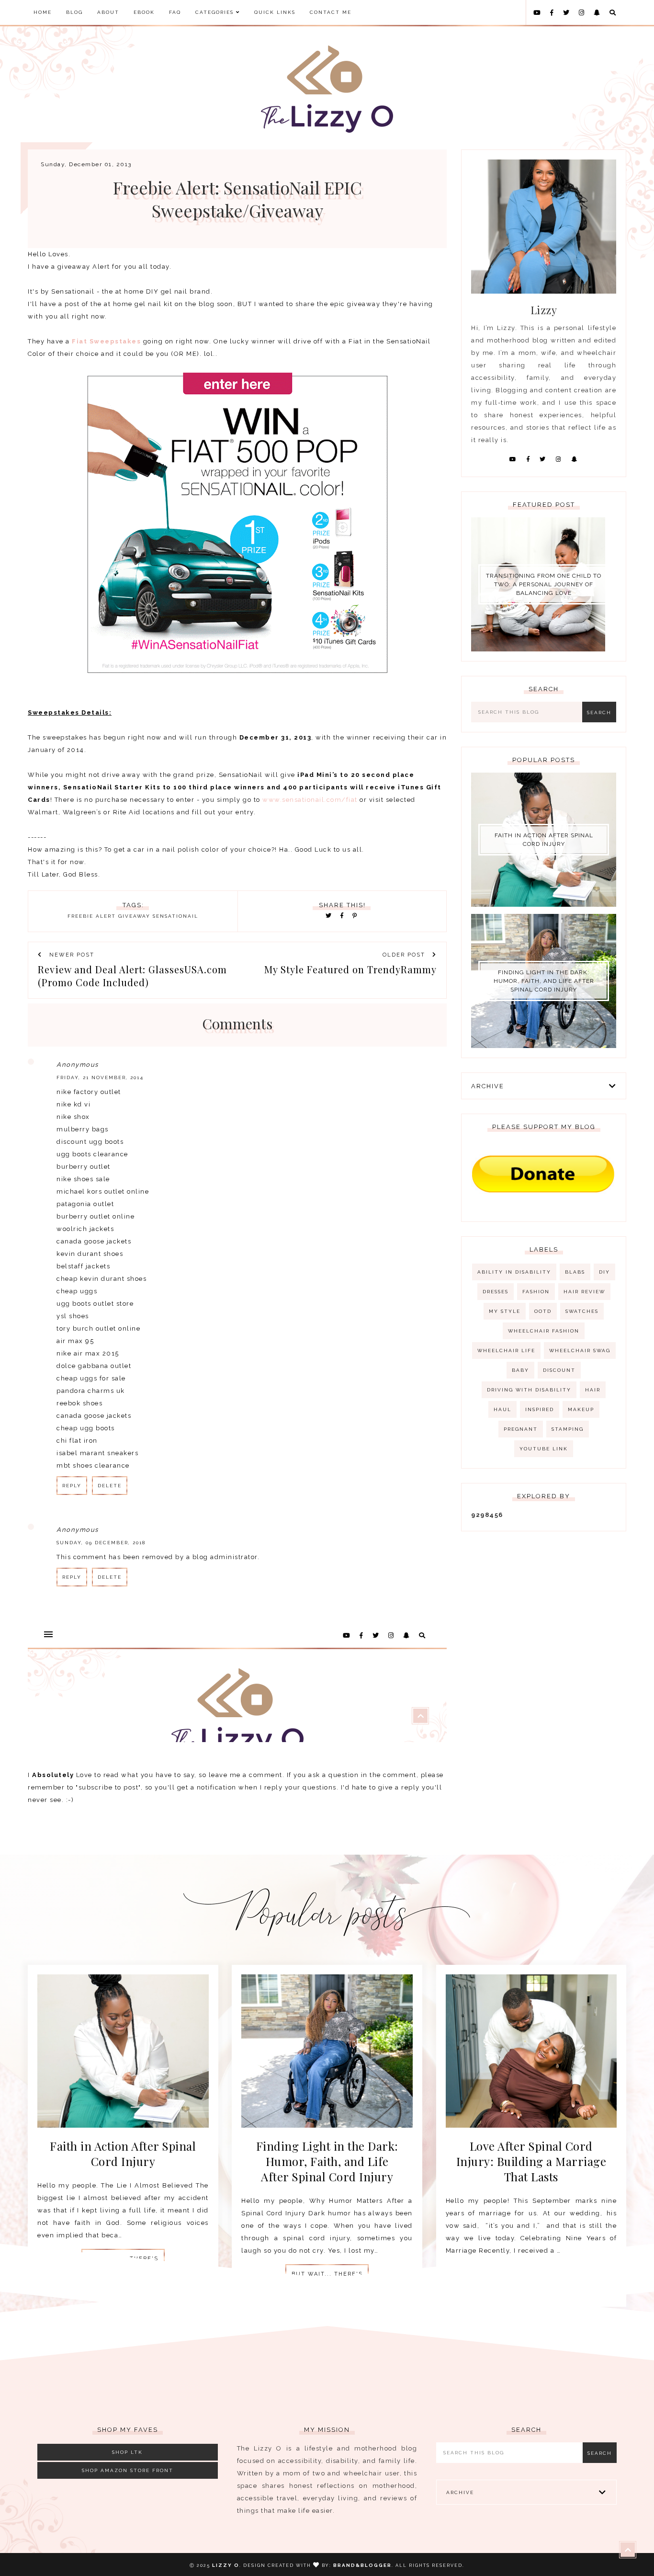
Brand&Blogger (362, 2565)
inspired (540, 1409)
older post (405, 955)
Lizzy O (226, 2565)
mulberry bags (83, 1129)
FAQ (175, 12)
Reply (72, 1486)
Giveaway (134, 916)
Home (43, 12)
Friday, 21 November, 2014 (100, 1077)
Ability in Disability (514, 1272)
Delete (110, 1486)
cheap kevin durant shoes (101, 1279)
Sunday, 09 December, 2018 (101, 1543)
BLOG (74, 12)
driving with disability (529, 1390)
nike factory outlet (89, 1092)
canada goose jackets (94, 1241)
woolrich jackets (85, 1229)
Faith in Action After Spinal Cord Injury (544, 840)
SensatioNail (175, 916)
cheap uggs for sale (91, 1378)
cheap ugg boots (86, 1428)
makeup (581, 1409)
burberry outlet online (96, 1216)
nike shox (73, 1117)
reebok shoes (79, 1403)
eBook (144, 12)
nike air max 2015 (88, 1353)
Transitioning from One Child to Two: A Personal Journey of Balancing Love (544, 584)
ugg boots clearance (92, 1154)
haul (502, 1409)
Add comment (417, 1622)
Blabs (575, 1272)
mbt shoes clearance (93, 1465)
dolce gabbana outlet (94, 1366)
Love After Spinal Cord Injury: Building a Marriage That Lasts (531, 2161)
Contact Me (331, 12)
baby (520, 1370)
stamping (568, 1429)
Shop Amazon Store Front (128, 2470)
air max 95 (75, 1341)
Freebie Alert (92, 916)
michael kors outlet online (103, 1191)
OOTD (543, 1311)
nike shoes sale (83, 1179)
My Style (505, 1311)
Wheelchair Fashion (544, 1331)
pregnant (521, 1429)
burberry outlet (84, 1167)
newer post (71, 955)
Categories (216, 12)
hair (593, 1390)
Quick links (275, 12)
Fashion (536, 1292)
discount (559, 1370)
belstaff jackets (83, 1266)
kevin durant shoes (90, 1254)
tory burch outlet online (98, 1328)
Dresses (496, 1292)
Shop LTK (127, 2452)
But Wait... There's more (327, 2277)
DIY (604, 1272)
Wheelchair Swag (580, 1351)
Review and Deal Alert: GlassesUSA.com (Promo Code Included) (132, 976)
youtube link (544, 1449)
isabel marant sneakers (97, 1453)
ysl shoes (73, 1316)
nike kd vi (73, 1104)
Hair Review (584, 1292)
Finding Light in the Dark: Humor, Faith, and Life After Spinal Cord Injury (544, 981)
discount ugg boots (90, 1142)
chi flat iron (77, 1441)
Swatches (582, 1311)
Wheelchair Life (506, 1351)
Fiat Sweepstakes (106, 341)
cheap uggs (77, 1291)
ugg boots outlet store (95, 1304)
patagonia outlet (85, 1204)
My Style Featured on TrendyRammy (350, 969)
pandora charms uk (91, 1391)
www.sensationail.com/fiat (310, 800)
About (108, 12)
